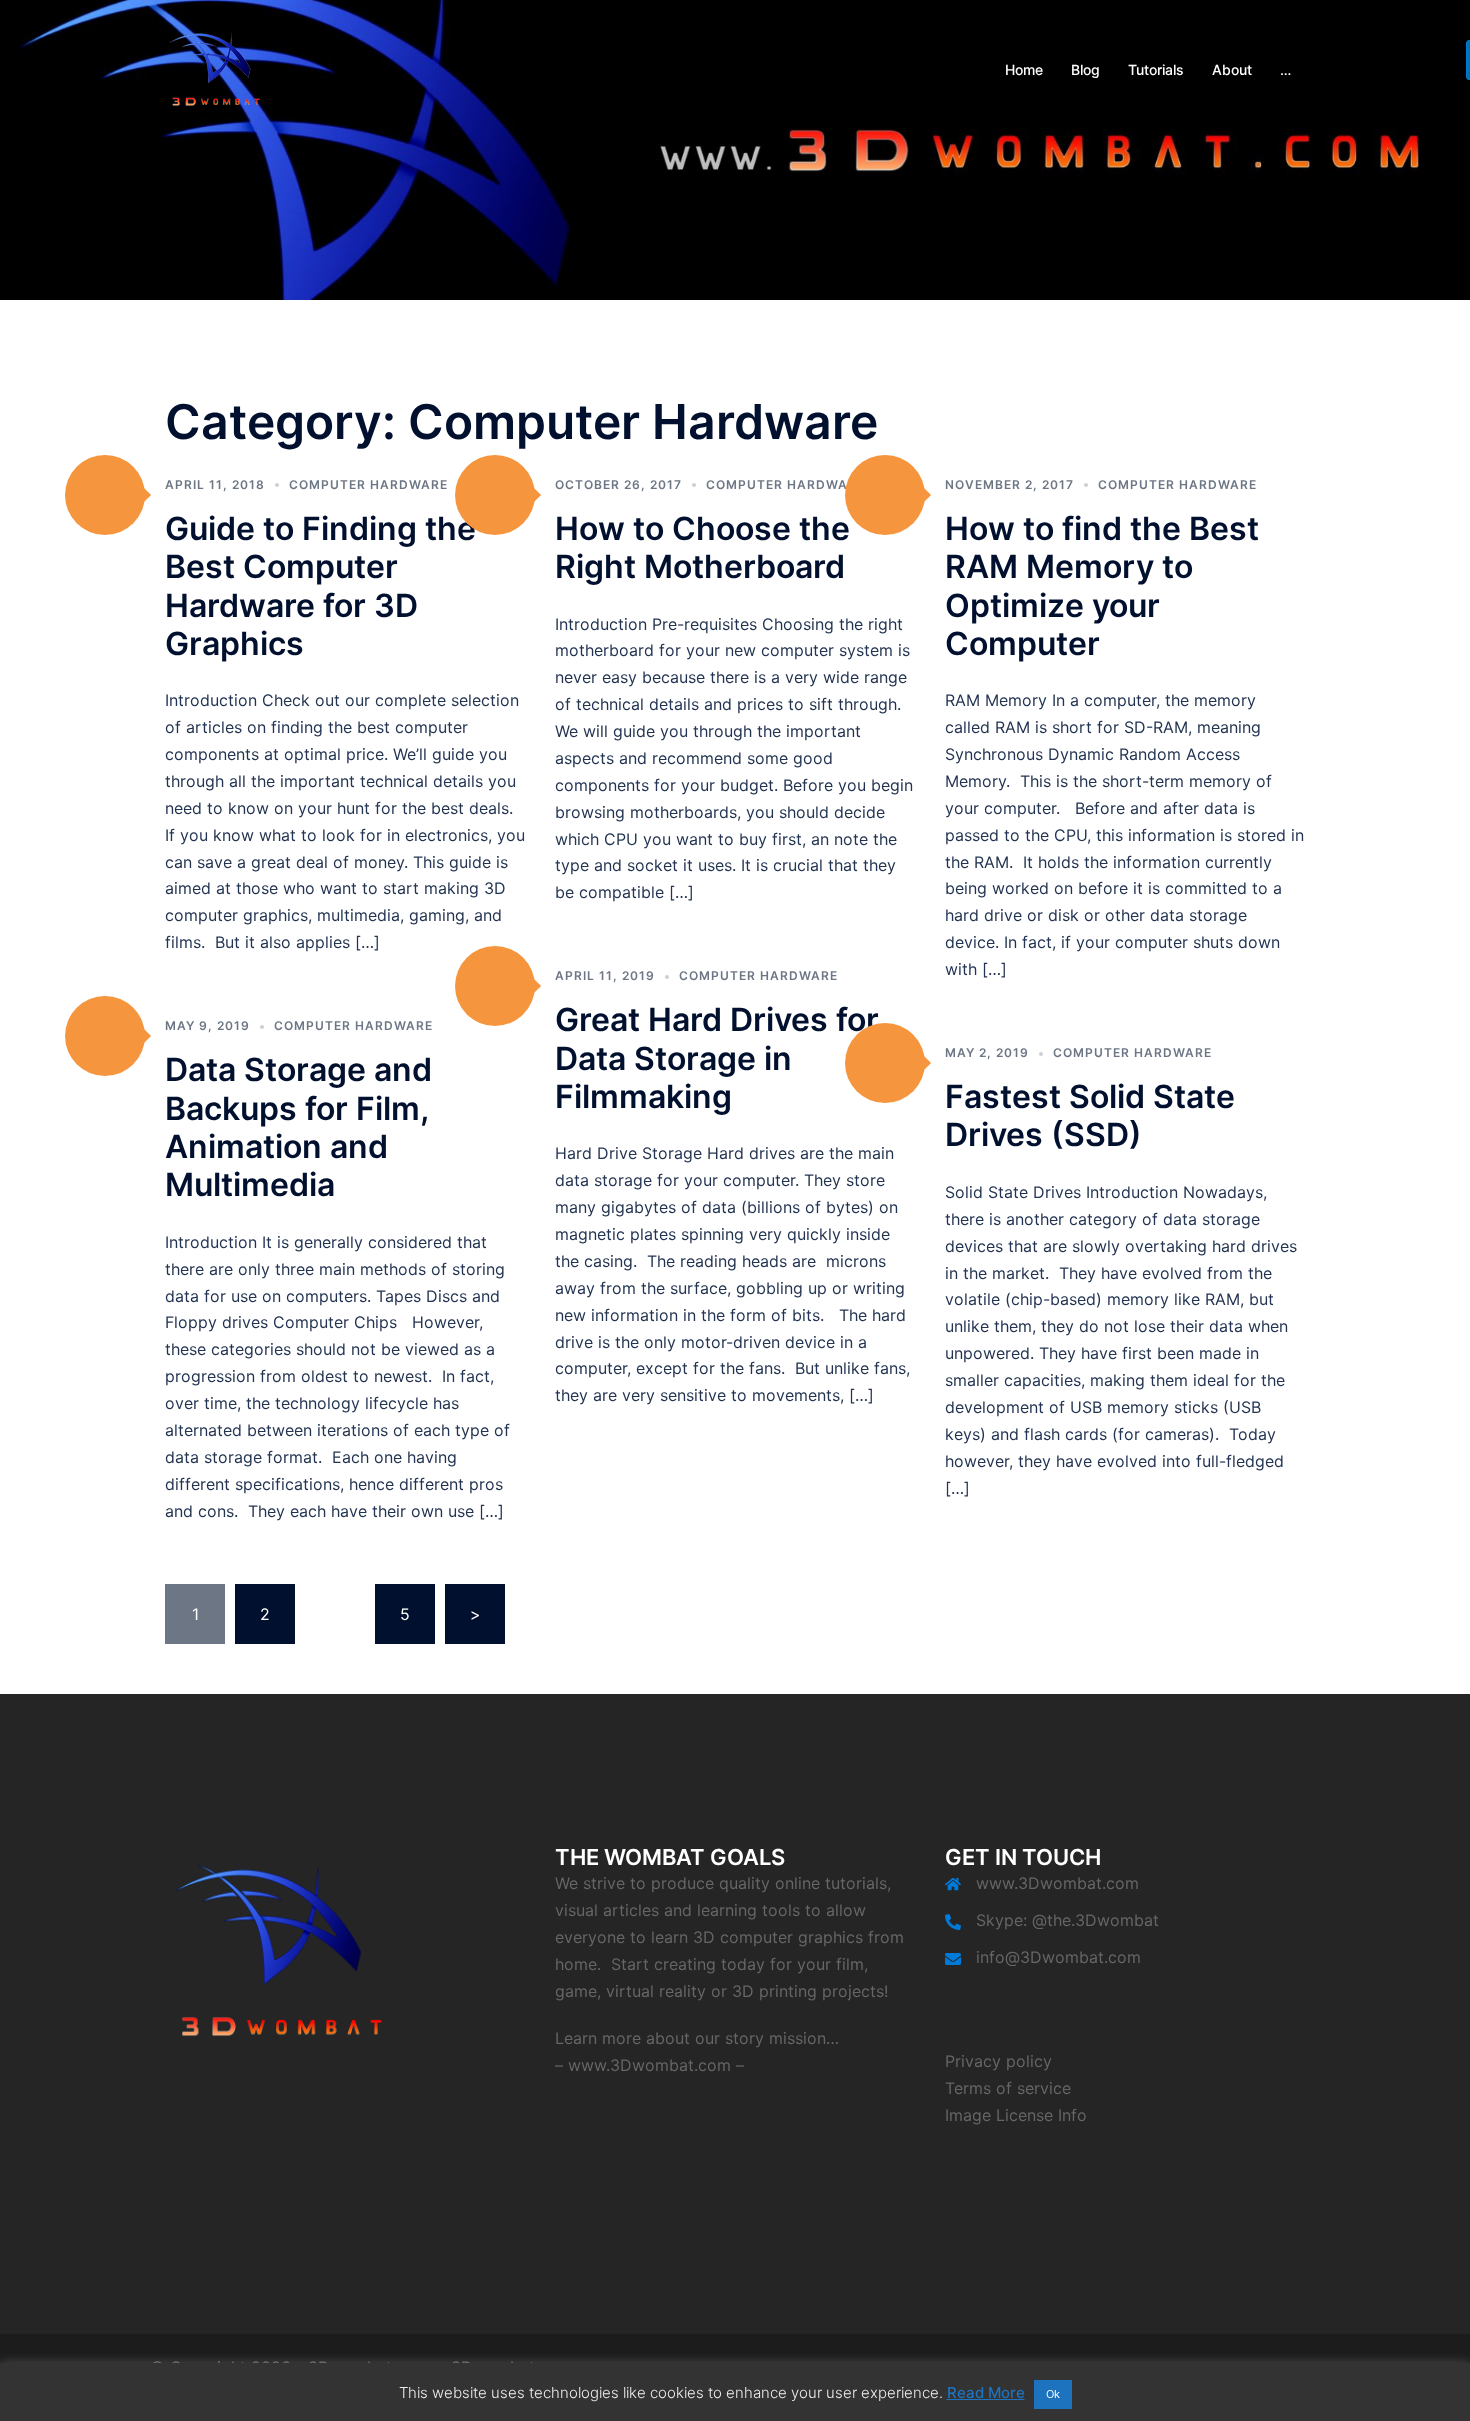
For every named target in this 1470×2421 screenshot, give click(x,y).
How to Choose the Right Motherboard (702, 547)
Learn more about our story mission (690, 2038)
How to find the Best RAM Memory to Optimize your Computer (1102, 586)
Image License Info (1016, 2115)
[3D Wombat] (215, 68)
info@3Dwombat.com (1058, 1957)
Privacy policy (998, 2061)
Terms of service (1008, 2088)
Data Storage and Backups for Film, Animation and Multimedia (298, 1127)
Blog (1085, 69)
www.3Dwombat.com (649, 2065)
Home (1024, 69)
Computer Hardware (368, 484)
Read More (986, 2392)
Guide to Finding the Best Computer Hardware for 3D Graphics (320, 586)
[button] (105, 495)
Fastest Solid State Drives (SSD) (1090, 1115)
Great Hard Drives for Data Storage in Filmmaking (717, 1058)
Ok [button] (1053, 2394)
